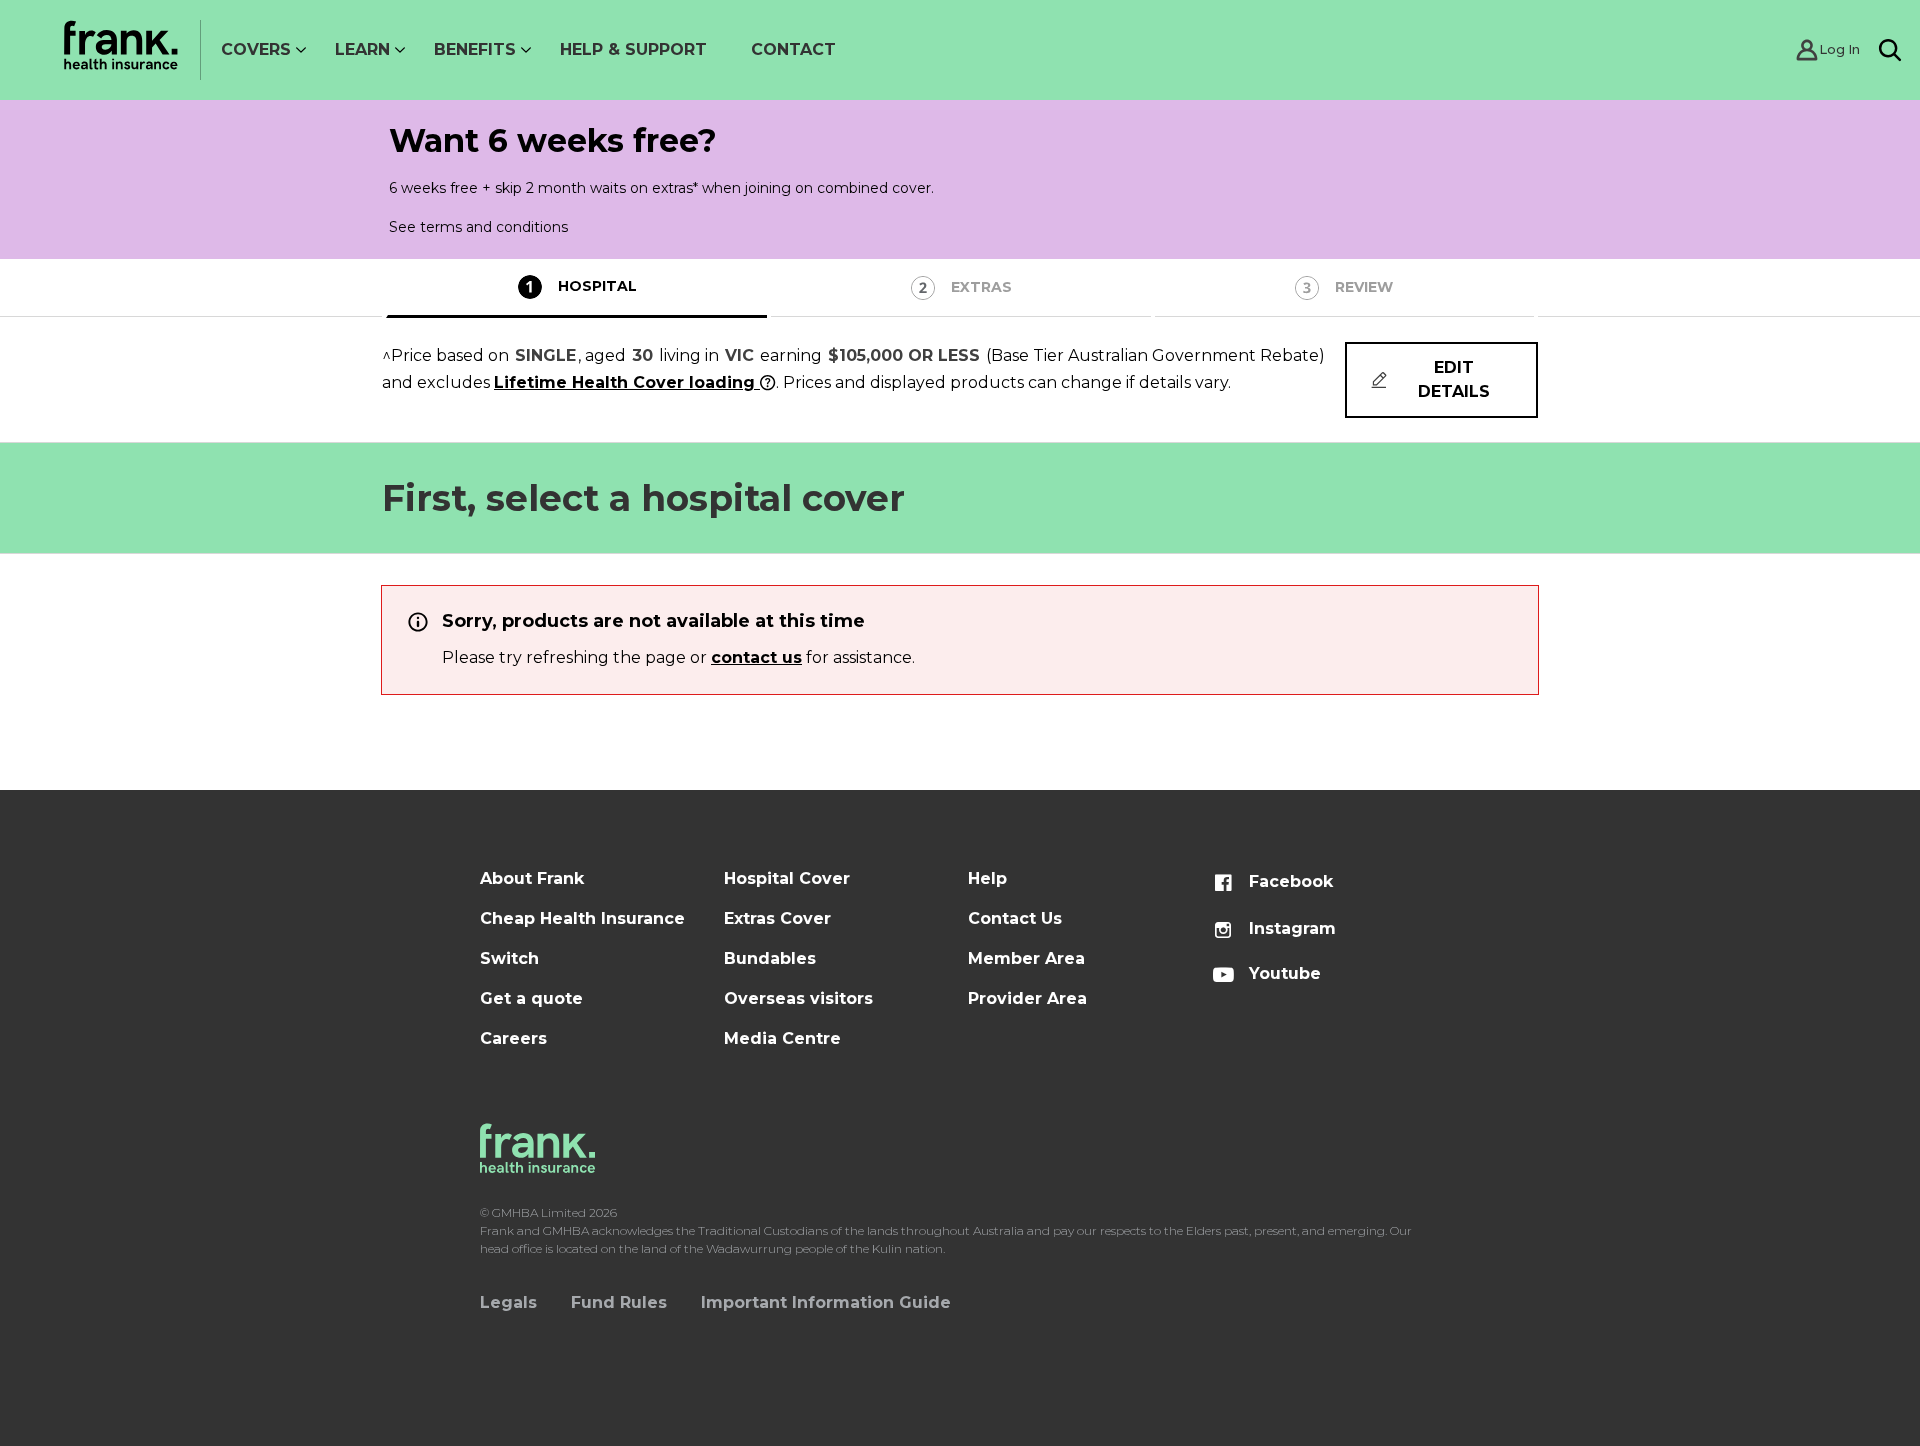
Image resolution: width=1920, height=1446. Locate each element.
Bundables (770, 958)
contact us (756, 657)
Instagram (1290, 928)
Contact (793, 49)
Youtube (1282, 973)
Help (987, 878)
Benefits (475, 49)
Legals (508, 1302)
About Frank (532, 878)
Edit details (1454, 379)
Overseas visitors (798, 998)
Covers (256, 49)
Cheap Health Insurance (582, 918)
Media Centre (782, 1038)
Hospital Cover (787, 878)
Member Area (1026, 958)
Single (545, 355)
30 (642, 355)
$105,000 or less (904, 355)
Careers (513, 1038)
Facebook (1288, 881)
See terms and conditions (478, 227)
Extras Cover (777, 918)
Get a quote (531, 998)
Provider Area (1027, 998)
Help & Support (633, 49)
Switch (509, 958)
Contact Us (1015, 918)
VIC (739, 355)
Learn (362, 49)
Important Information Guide (826, 1302)
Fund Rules (619, 1302)
